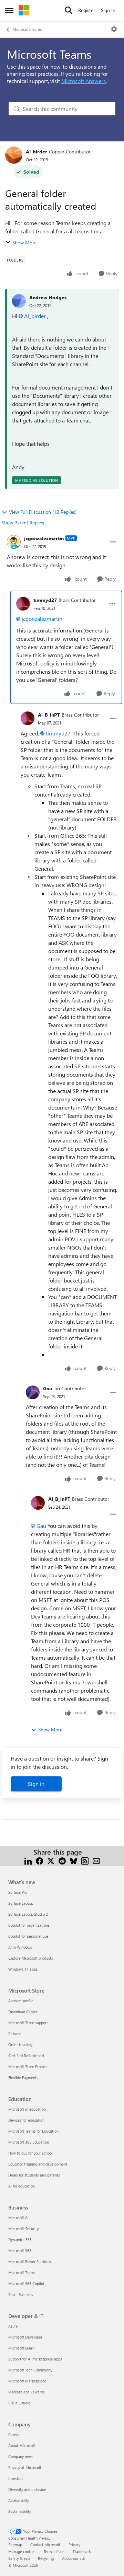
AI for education (22, 2186)
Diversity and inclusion (27, 2489)
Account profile (21, 2001)
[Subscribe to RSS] (85, 1860)
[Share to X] (51, 1860)
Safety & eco (19, 2558)
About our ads (74, 2558)
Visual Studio (19, 2403)
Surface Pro (18, 1892)
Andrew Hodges (48, 297)
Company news (21, 2456)
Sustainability (20, 2511)
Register (87, 10)
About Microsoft (22, 2445)
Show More (24, 242)
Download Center (23, 2012)
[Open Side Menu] (9, 10)
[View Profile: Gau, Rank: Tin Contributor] (33, 1392)
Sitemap (15, 2545)
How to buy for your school (30, 2153)
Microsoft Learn (21, 2348)
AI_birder (37, 152)
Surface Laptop (21, 1903)
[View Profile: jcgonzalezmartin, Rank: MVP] (14, 542)
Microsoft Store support (28, 2023)
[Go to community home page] (24, 10)
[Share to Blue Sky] (74, 1860)
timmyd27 (45, 600)
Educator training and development (38, 2164)
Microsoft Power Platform (29, 2261)
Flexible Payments (23, 2078)
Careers (15, 2434)
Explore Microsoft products (31, 1958)
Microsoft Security (23, 2229)
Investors (16, 2478)
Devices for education (26, 2120)
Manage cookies (22, 2551)
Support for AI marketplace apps (35, 2359)
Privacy (74, 2545)
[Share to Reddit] (62, 1860)
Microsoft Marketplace (27, 2381)
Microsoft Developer (25, 2337)
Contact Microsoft (45, 2545)
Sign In (108, 10)
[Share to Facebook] (39, 1860)
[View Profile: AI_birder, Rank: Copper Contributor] (14, 155)
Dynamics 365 (20, 2240)
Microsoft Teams (27, 29)
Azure (13, 2326)
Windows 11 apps (23, 1969)
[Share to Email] (96, 1860)
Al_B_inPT (49, 715)
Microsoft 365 (20, 2250)
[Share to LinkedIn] (28, 1860)
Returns (15, 2034)
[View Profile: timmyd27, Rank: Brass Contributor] (23, 604)
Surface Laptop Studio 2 (28, 1914)
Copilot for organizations (29, 1925)
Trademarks (82, 2551)
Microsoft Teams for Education (33, 2131)
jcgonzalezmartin (44, 538)
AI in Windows (20, 1947)
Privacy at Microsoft (25, 2467)
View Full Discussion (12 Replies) (43, 512)
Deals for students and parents (34, 2175)
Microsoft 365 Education (29, 2142)
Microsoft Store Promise (28, 2067)
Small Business (21, 2294)
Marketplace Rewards (27, 2392)
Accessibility (19, 2500)
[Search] (69, 10)
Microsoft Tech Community (30, 2370)
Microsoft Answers (84, 81)
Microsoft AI (18, 2218)
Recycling (46, 2558)
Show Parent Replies (23, 523)
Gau (48, 1388)
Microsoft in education (27, 2109)
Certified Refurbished (26, 2056)
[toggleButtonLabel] (114, 29)
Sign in (36, 1784)
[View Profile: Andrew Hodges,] (19, 301)
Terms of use (54, 2551)
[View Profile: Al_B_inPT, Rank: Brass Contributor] (28, 718)
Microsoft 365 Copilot (26, 2283)
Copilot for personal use (28, 1936)
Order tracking (20, 2045)
